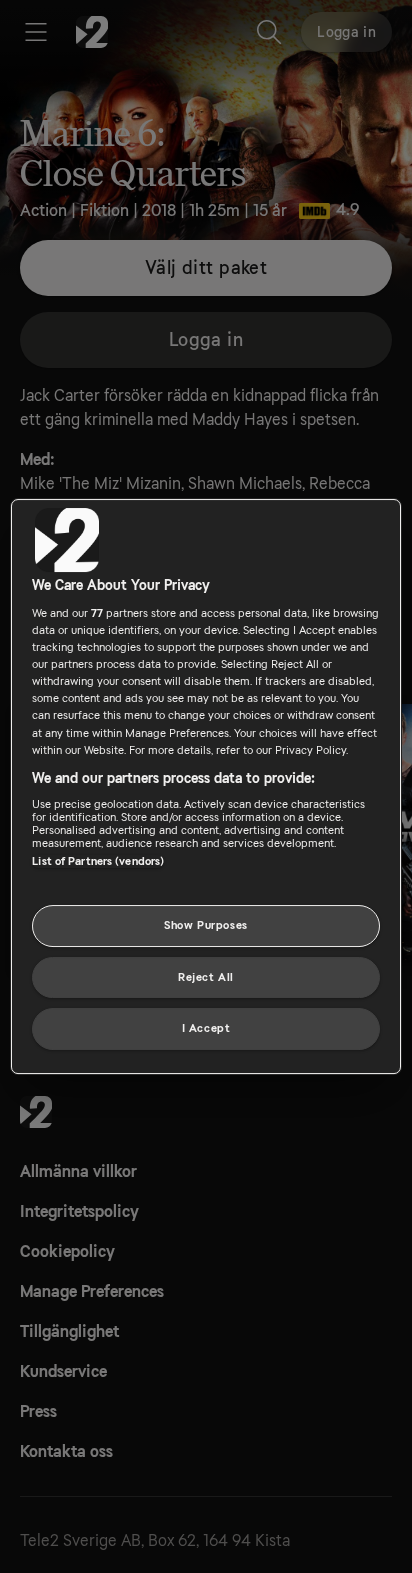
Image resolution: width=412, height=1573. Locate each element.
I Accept (206, 1029)
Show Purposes (205, 925)
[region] (205, 787)
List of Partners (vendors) (98, 861)
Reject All (206, 977)
